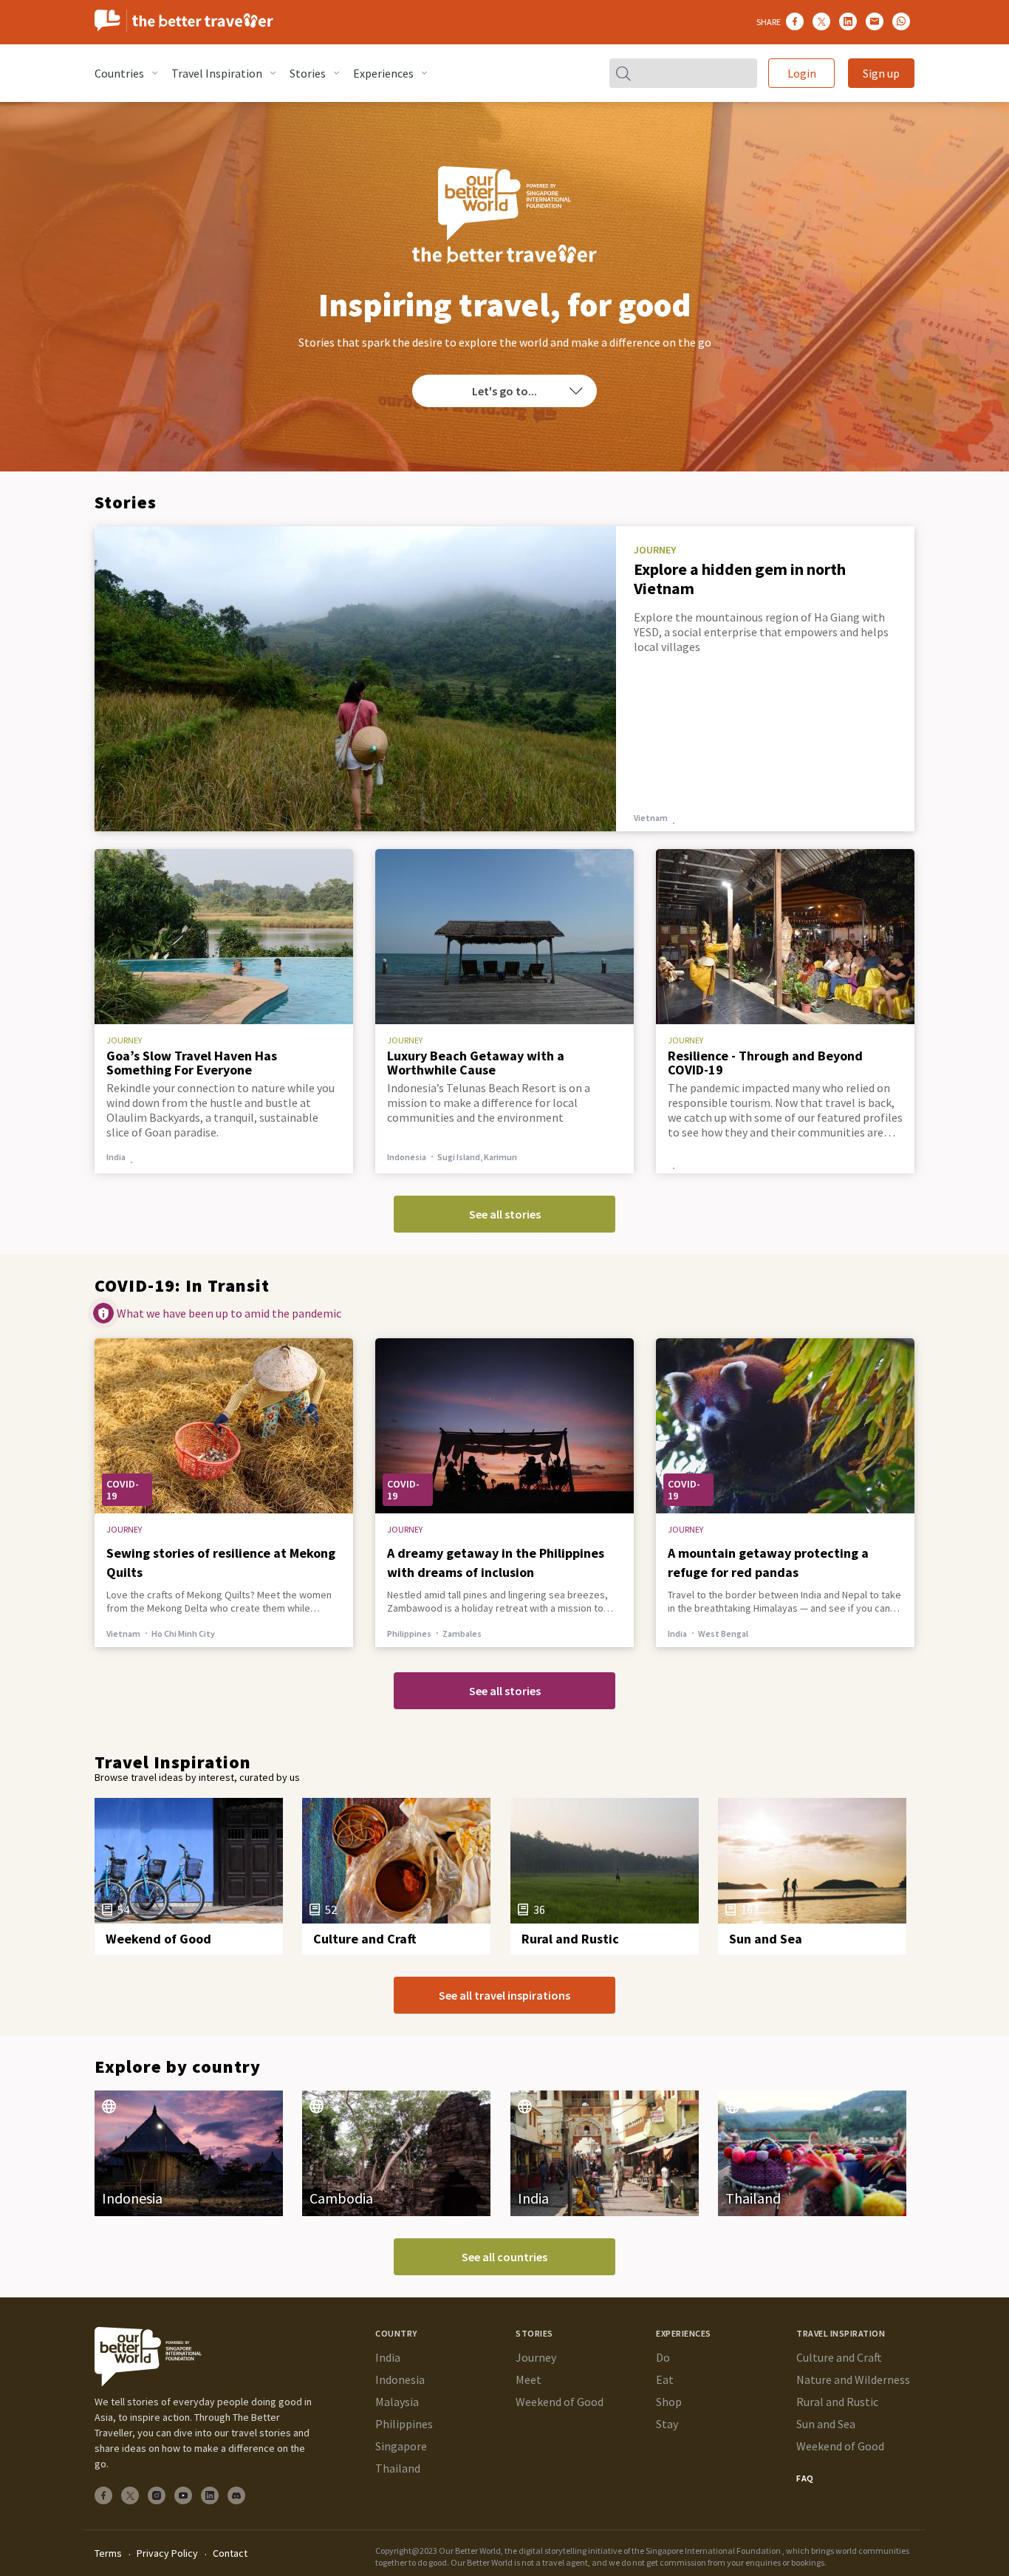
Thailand (398, 2468)
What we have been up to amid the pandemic (229, 1313)
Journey (536, 2357)
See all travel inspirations (504, 1995)
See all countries (504, 2257)
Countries (119, 73)
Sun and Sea (826, 2424)
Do (663, 2357)
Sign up (881, 73)
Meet (529, 2379)
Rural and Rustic (837, 2402)
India (651, 1633)
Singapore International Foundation (713, 2551)
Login (802, 73)
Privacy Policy (167, 2553)
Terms (108, 2553)
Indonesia (400, 2379)
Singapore (401, 2446)
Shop (669, 2402)
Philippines (398, 1633)
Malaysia (397, 2402)
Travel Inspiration (217, 73)
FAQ (805, 2478)
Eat (665, 2379)
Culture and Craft (839, 2357)
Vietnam (651, 818)
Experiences (383, 73)
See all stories (505, 1214)
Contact (230, 2553)
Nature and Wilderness (853, 2379)
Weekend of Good (560, 2402)
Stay (667, 2424)
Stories (308, 73)
